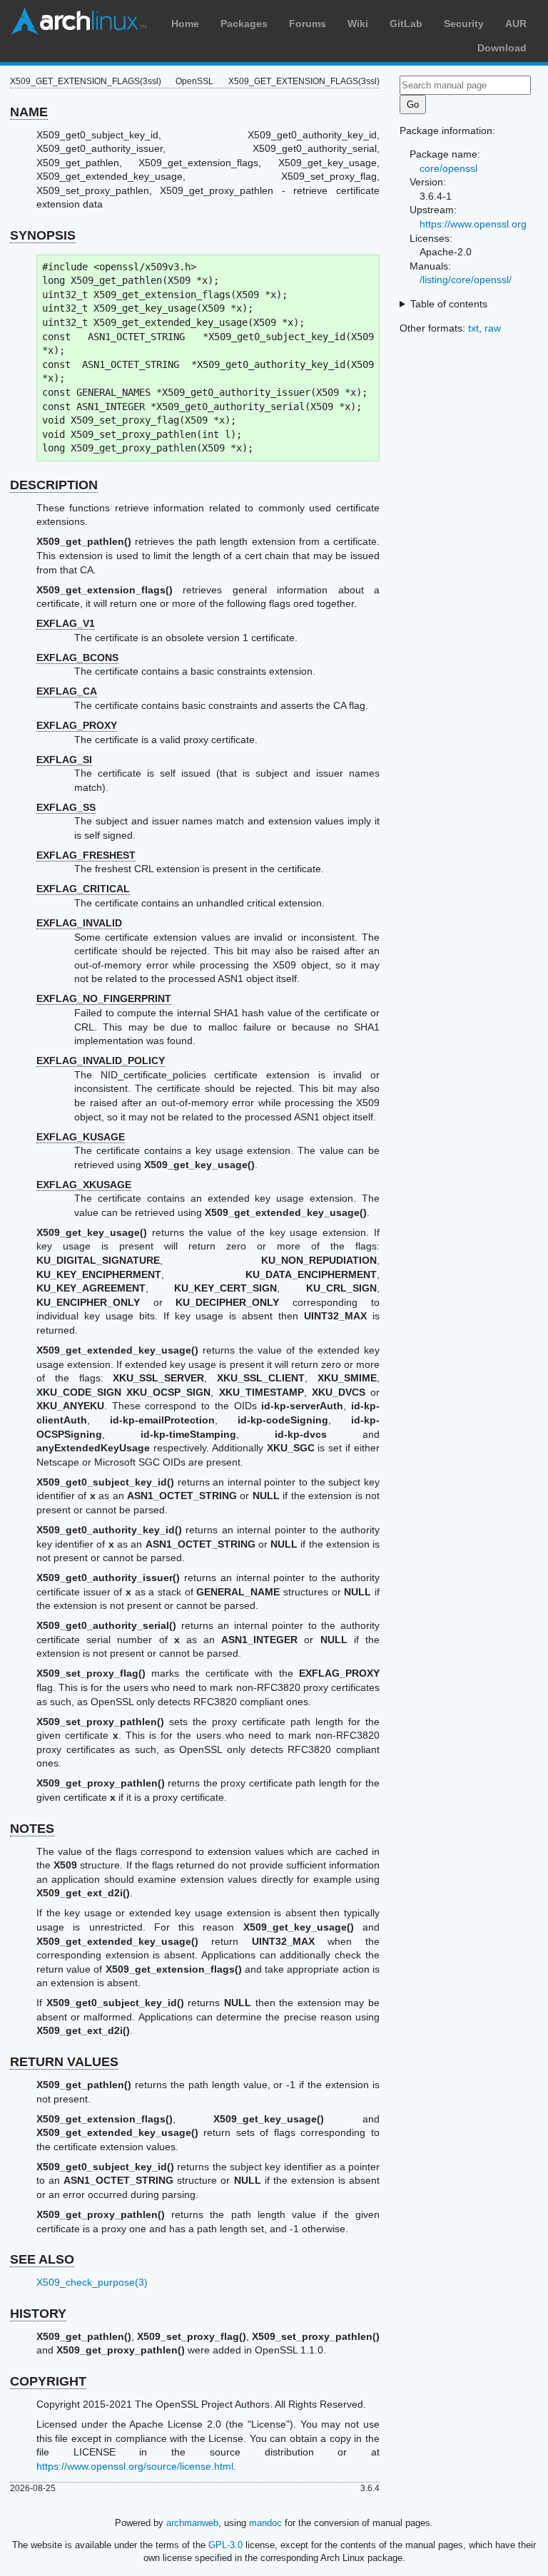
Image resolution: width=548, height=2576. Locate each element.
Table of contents (449, 304)
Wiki (358, 24)
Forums (308, 24)
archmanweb (192, 2523)
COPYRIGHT (48, 2381)
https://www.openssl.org (473, 224)
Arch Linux (78, 21)
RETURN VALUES (64, 2062)
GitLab (406, 24)
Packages (244, 24)
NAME (29, 112)
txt (473, 328)
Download (502, 48)
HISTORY (38, 2314)
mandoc (265, 2523)
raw (493, 328)
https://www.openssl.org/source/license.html (135, 2466)
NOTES (32, 1829)
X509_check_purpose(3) (92, 2282)
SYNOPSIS (43, 235)
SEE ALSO (42, 2259)
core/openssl (448, 168)
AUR (516, 24)
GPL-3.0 (225, 2545)
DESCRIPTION (54, 485)
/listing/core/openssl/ (466, 280)
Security (464, 24)
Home (185, 24)
